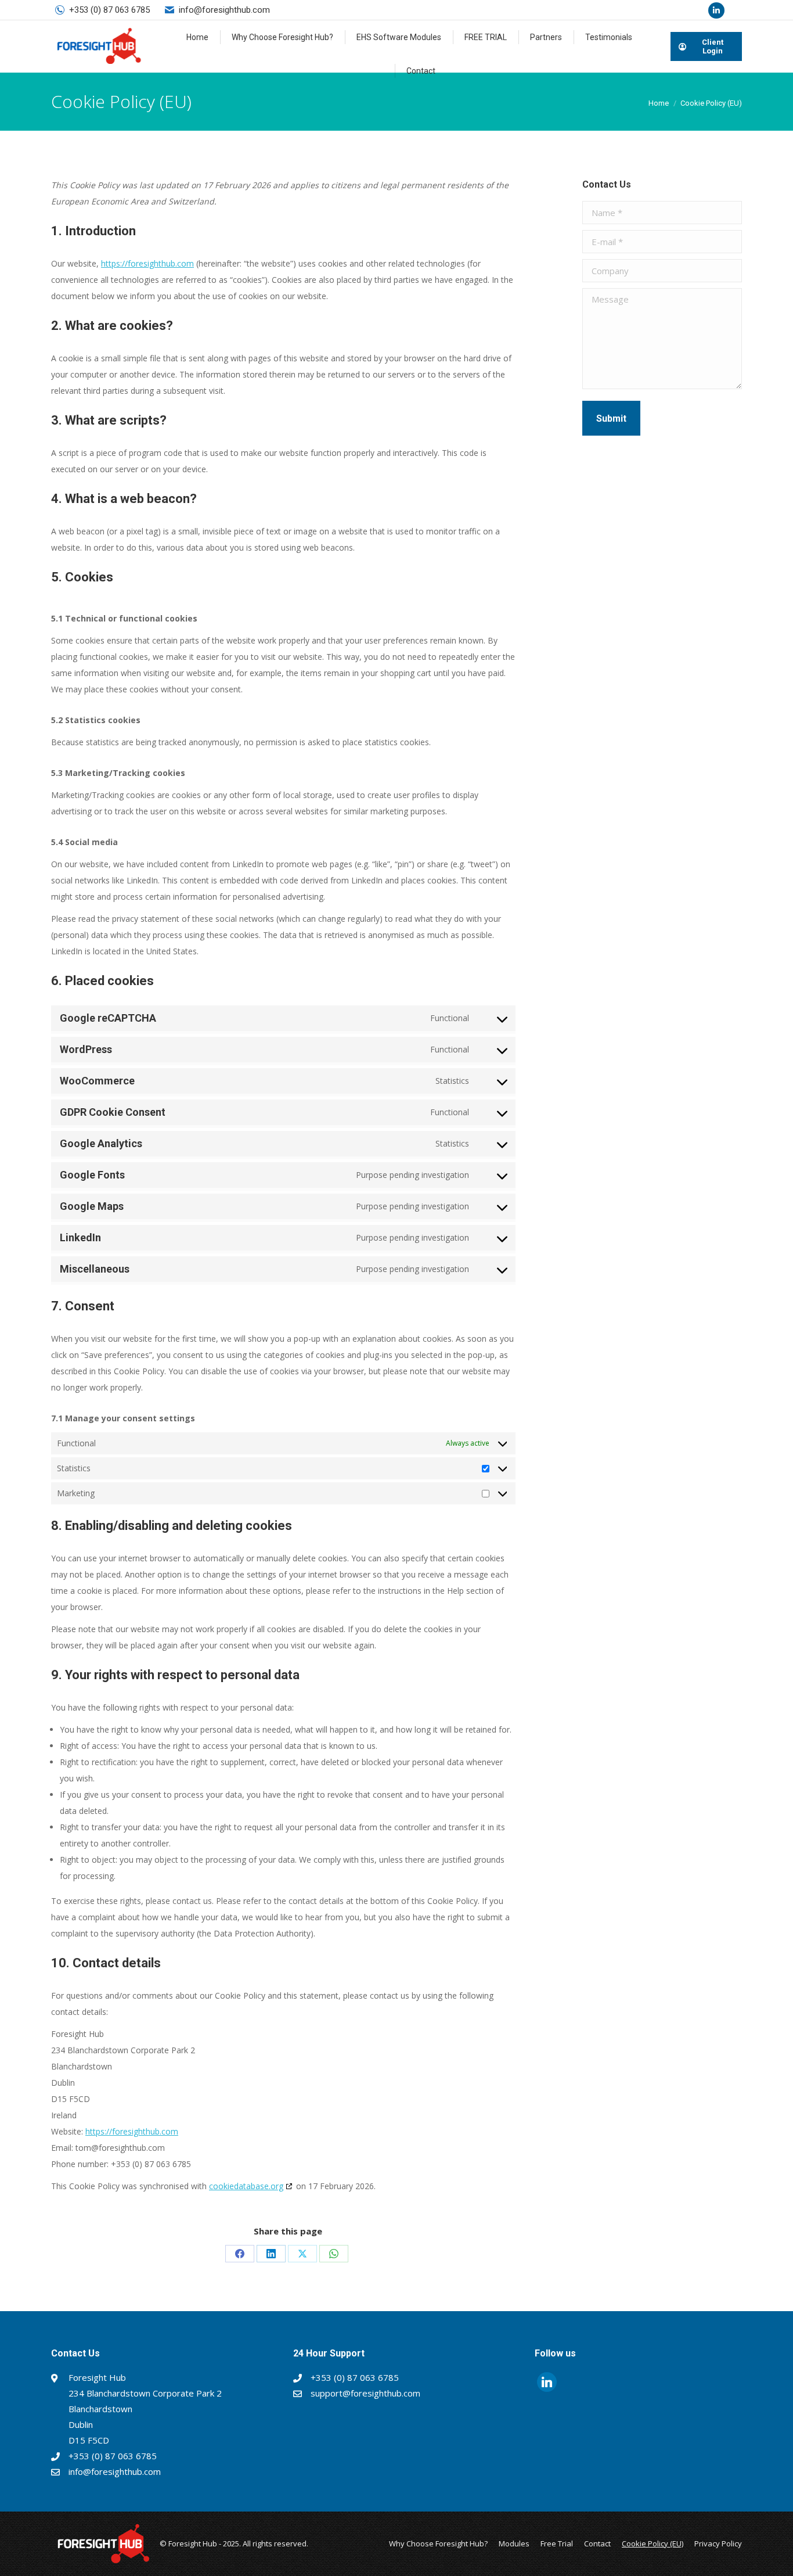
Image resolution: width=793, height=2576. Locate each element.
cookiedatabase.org (246, 2186)
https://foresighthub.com (147, 263)
